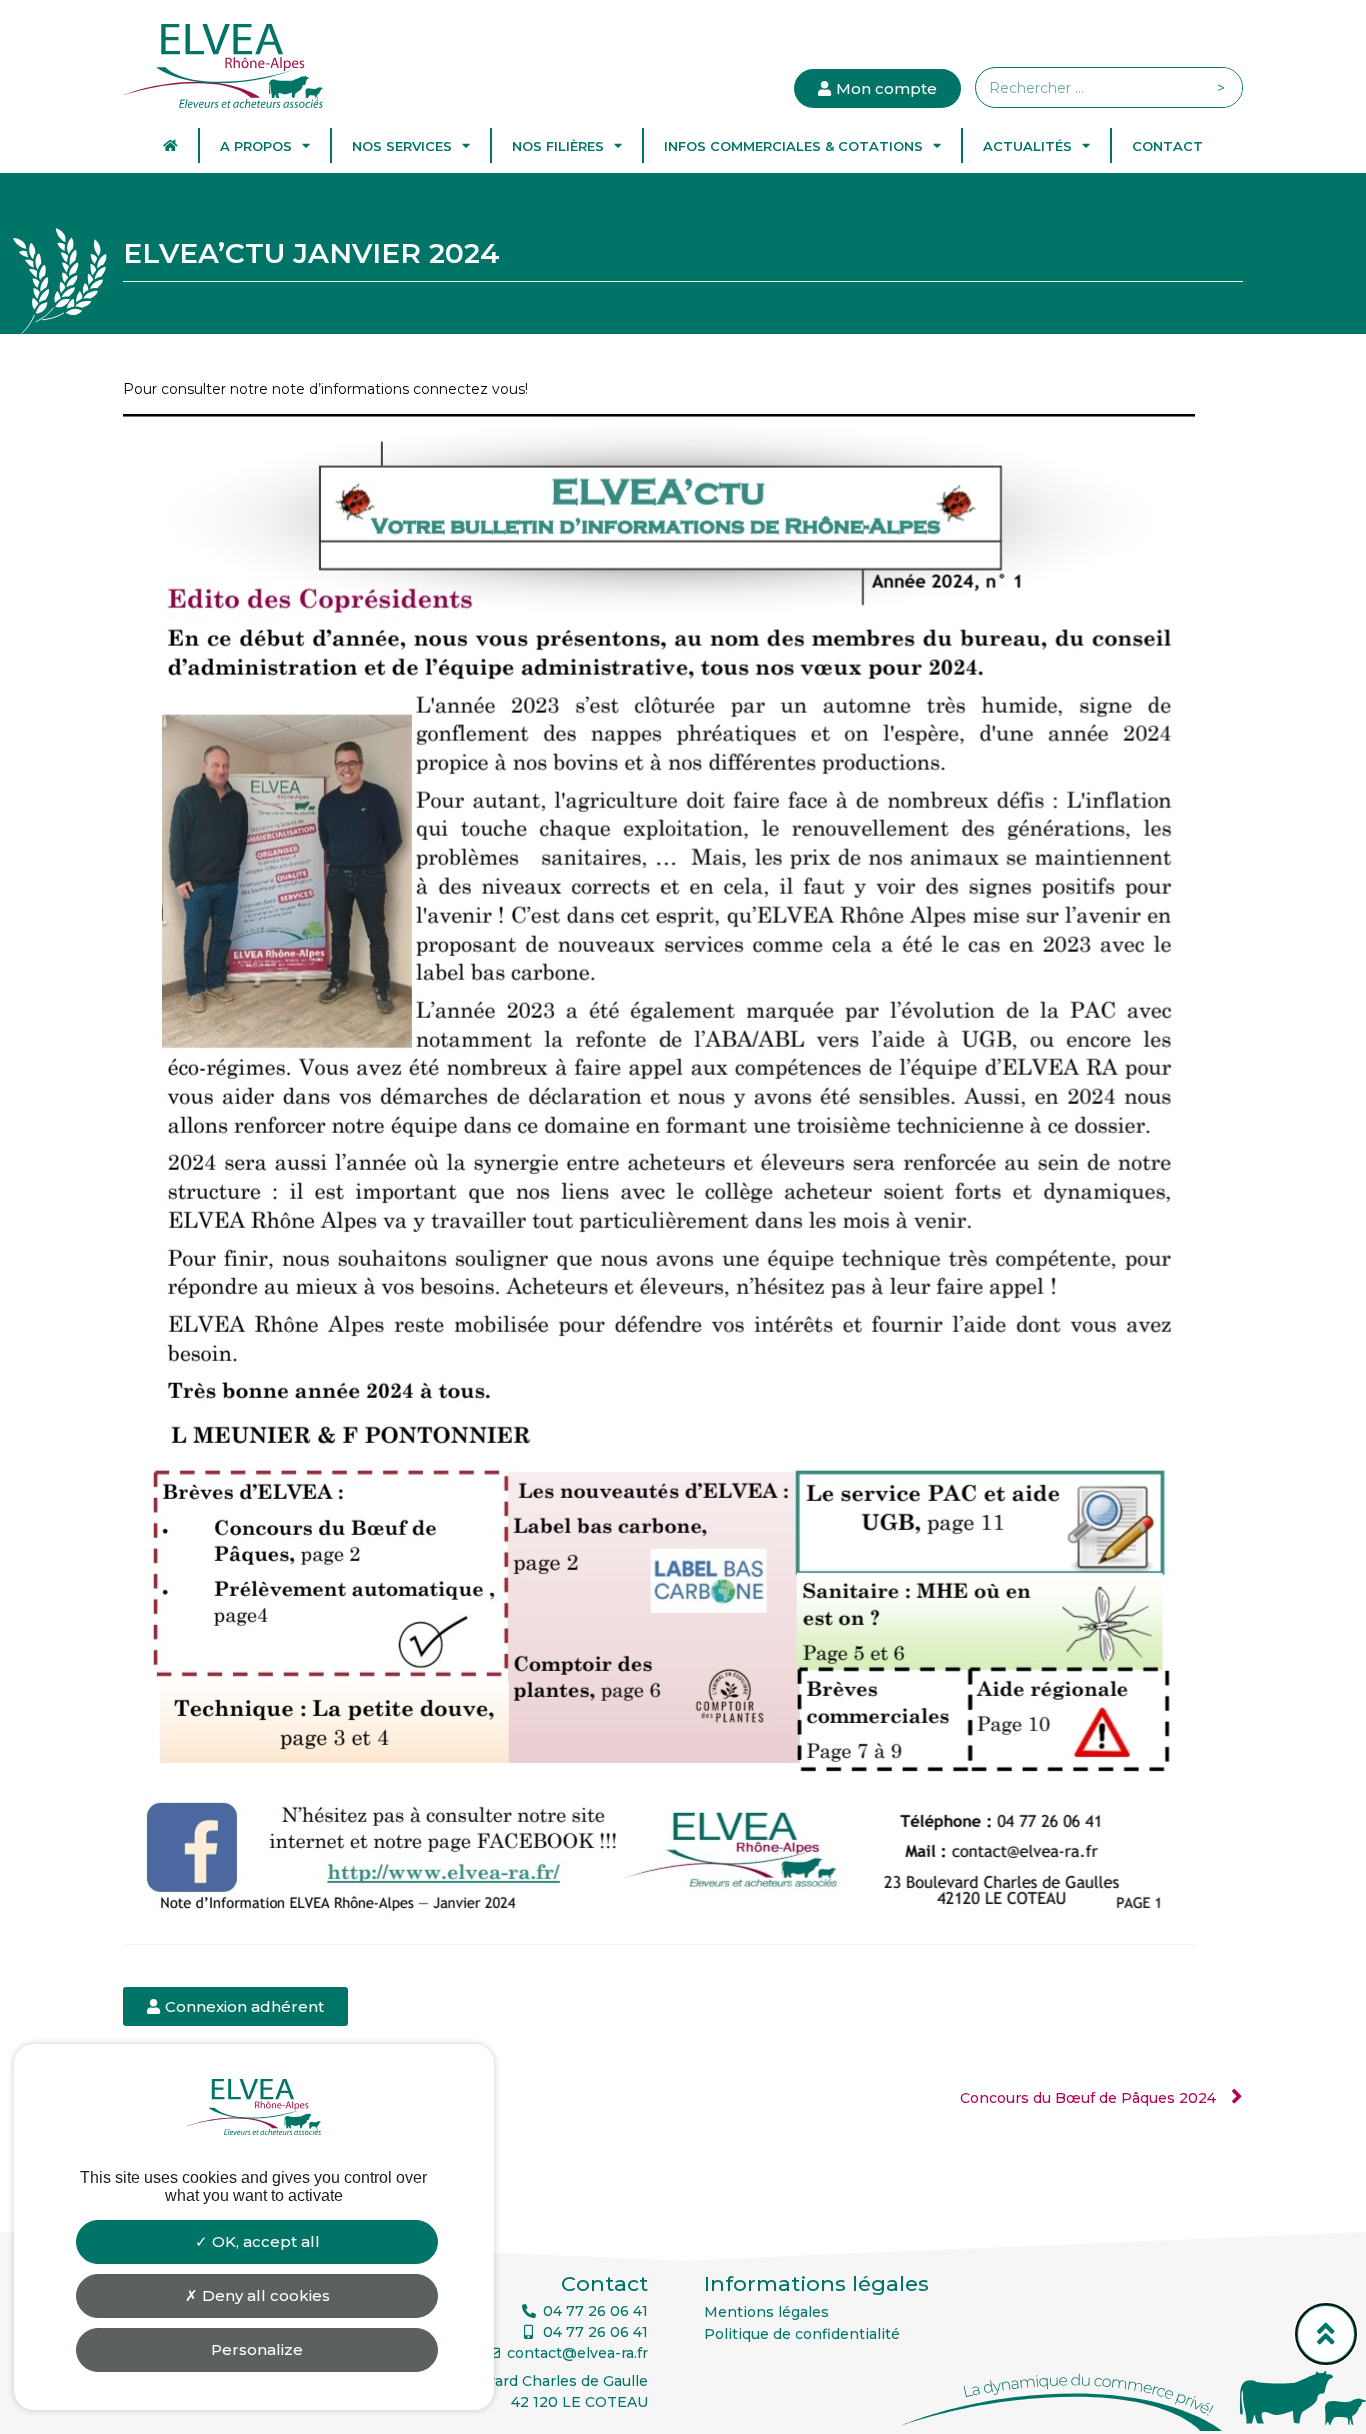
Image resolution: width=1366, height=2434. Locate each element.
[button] (235, 2006)
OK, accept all (264, 2241)
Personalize (257, 2349)
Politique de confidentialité (802, 2334)
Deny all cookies (264, 2295)
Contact (1167, 146)
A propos (256, 146)
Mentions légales (766, 2312)
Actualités (1027, 146)
